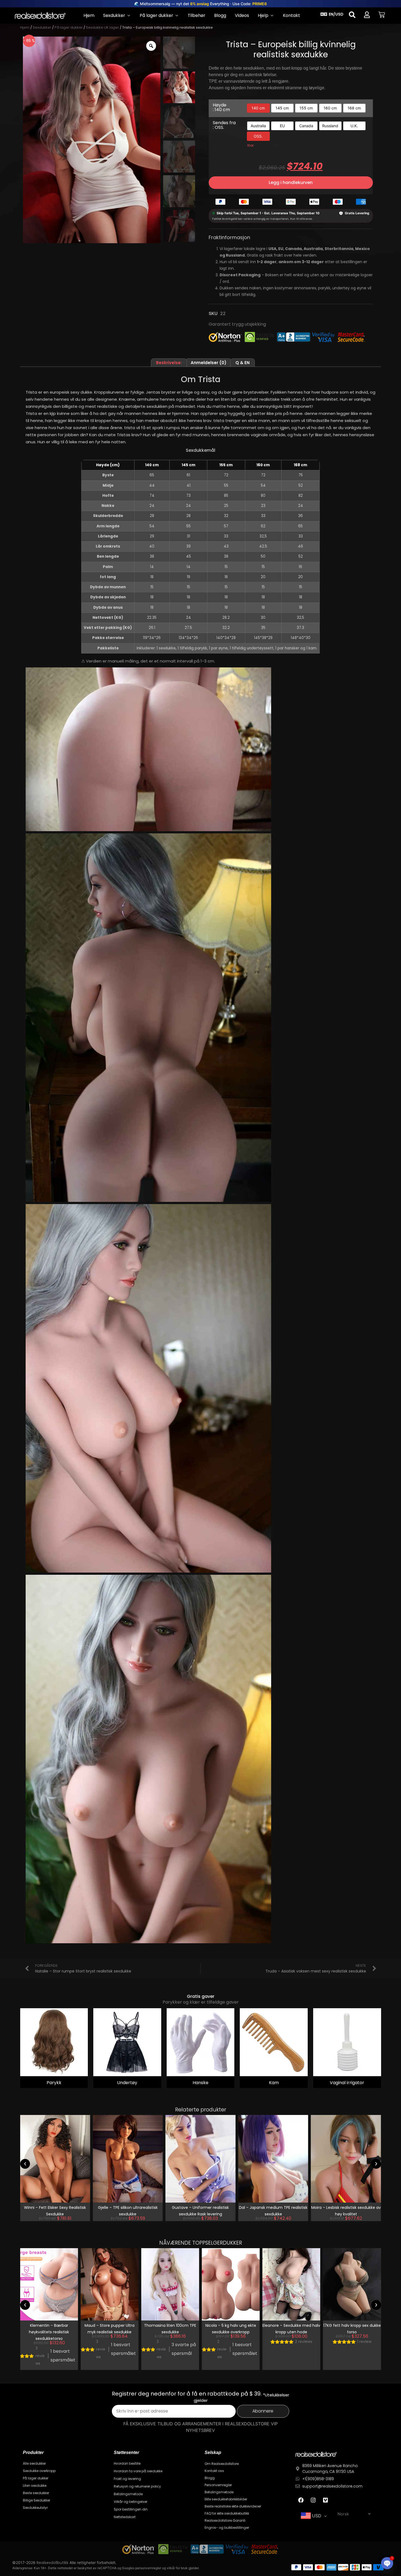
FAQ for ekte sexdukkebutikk (227, 2513)
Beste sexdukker (36, 2493)
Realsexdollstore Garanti (225, 2520)
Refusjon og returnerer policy (137, 2486)
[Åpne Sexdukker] (129, 16)
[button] (25, 2164)
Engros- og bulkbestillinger (227, 2528)
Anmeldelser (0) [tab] (209, 363)
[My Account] (367, 15)
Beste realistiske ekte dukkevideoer (233, 2506)
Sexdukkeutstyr (35, 2508)
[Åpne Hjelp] (272, 16)
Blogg (210, 2478)
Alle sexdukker (34, 2463)
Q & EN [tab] (243, 363)
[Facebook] (301, 2500)
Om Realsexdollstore (222, 2464)
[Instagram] (313, 2500)
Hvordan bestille (127, 2463)
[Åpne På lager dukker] (177, 16)
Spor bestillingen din (131, 2509)
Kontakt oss (214, 2471)
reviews (40, 2349)
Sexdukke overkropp (39, 2471)
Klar (251, 145)
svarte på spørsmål (123, 2349)
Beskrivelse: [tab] (169, 363)
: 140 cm (221, 110)
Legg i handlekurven (291, 182)
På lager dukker (69, 27)
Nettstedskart (125, 2517)
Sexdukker (42, 27)
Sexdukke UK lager (102, 27)
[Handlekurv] (382, 15)
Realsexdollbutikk (53, 2563)
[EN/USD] (324, 14)
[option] (258, 108)
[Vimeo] (325, 2500)
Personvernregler (218, 2485)
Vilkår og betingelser (131, 2502)
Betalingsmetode (128, 2494)
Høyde (221, 107)
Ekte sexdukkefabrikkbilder (226, 2499)
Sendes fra (224, 125)
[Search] (352, 15)
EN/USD (336, 14)
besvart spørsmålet (63, 2349)
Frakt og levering (127, 2479)
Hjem (25, 27)
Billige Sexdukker (37, 2500)
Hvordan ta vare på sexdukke (138, 2471)
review (304, 2342)
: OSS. (218, 127)
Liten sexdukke (35, 2486)
